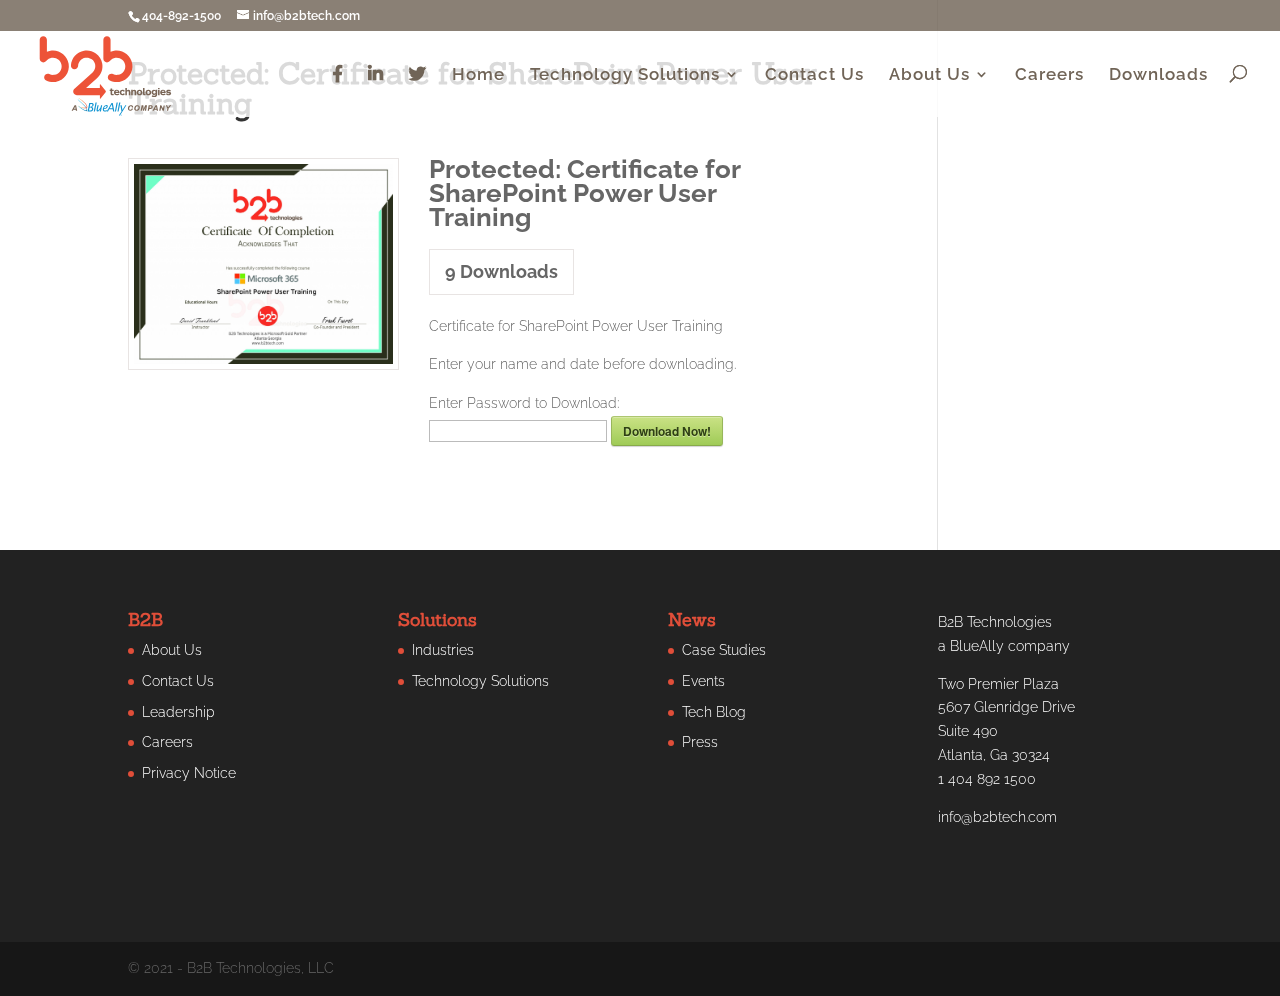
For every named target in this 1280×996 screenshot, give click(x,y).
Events (703, 681)
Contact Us (814, 75)
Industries (443, 650)
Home (478, 75)
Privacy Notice (189, 773)
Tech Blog (714, 712)
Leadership (178, 712)
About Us (929, 75)
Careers (1049, 75)
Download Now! (667, 431)
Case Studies (724, 650)
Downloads (1158, 75)
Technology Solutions (625, 75)
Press (700, 742)
